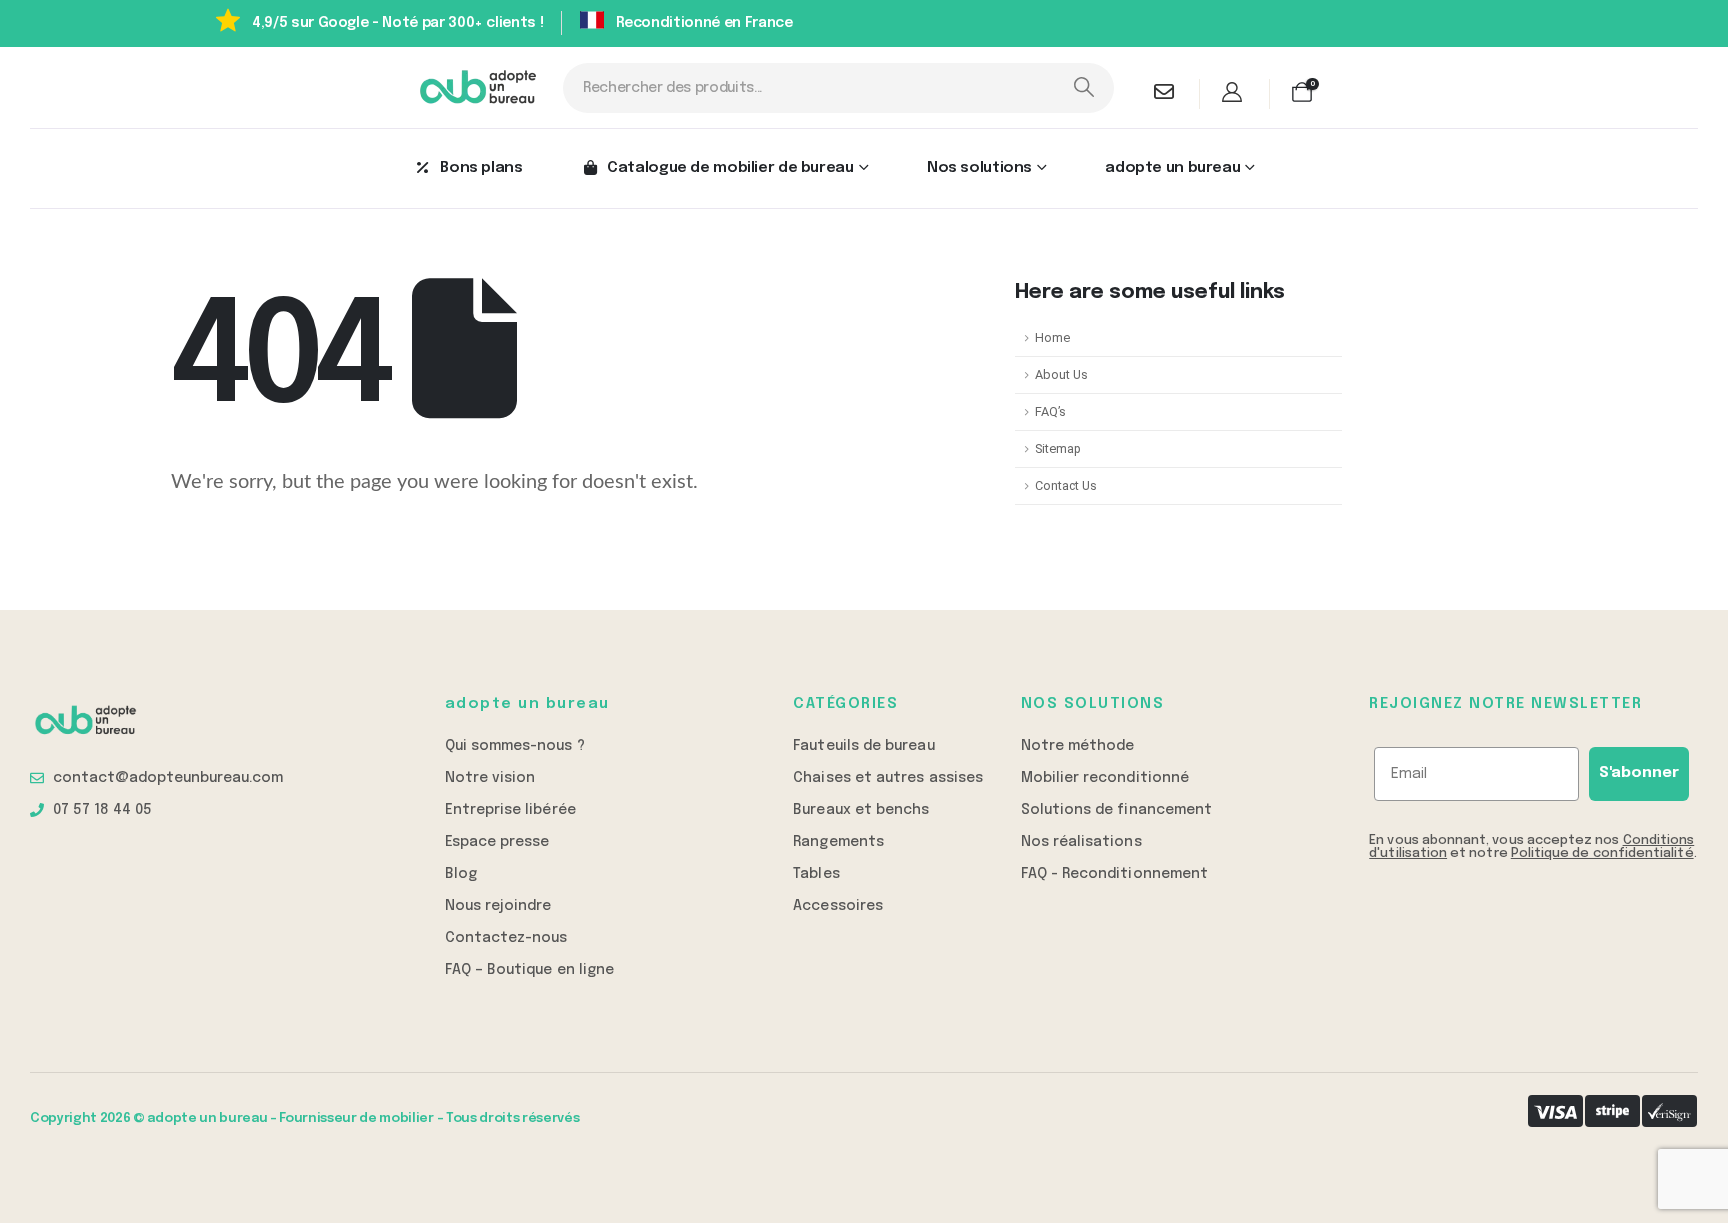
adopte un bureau (1172, 168)
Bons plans (481, 168)
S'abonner (1639, 773)
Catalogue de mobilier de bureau (730, 168)
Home (1052, 337)
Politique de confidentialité (1602, 853)
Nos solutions (979, 168)
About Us (1061, 374)
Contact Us (1066, 485)
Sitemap (1058, 448)
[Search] (1083, 88)
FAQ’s (1050, 411)
